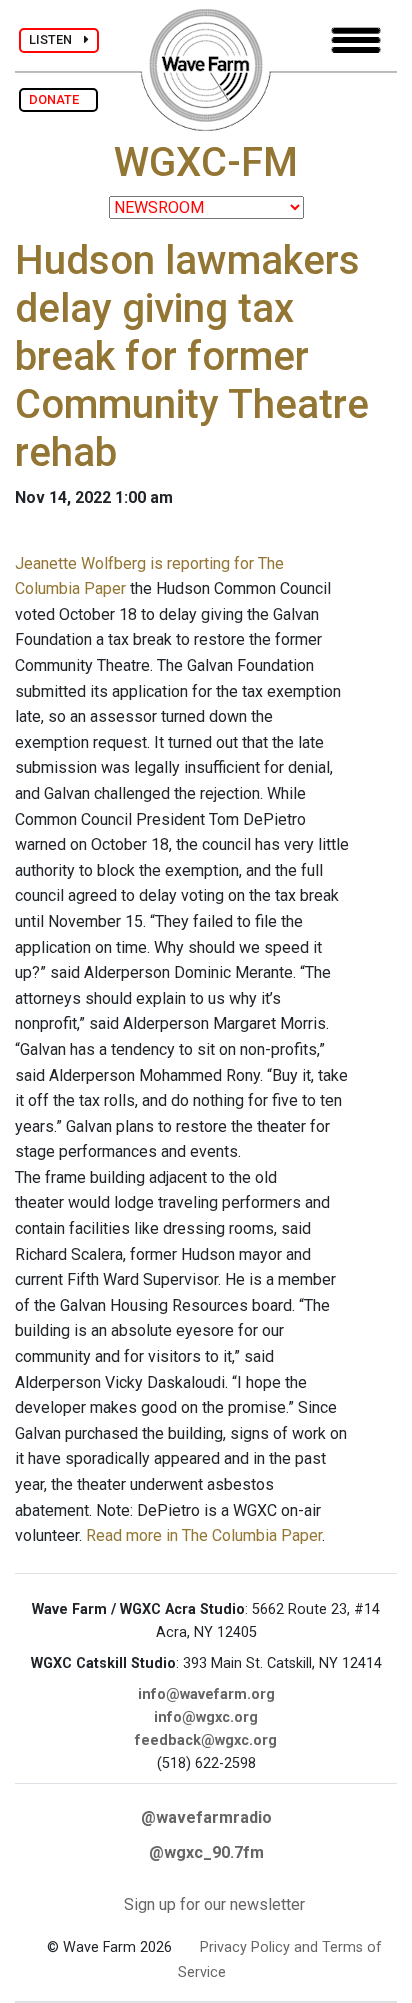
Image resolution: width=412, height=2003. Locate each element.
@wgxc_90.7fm (206, 1852)
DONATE (58, 99)
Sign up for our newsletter (214, 1904)
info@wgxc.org (206, 1717)
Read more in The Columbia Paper (204, 1535)
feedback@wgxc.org (206, 1740)
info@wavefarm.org (206, 1694)
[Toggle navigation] (356, 40)
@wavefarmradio (206, 1817)
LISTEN (56, 39)
